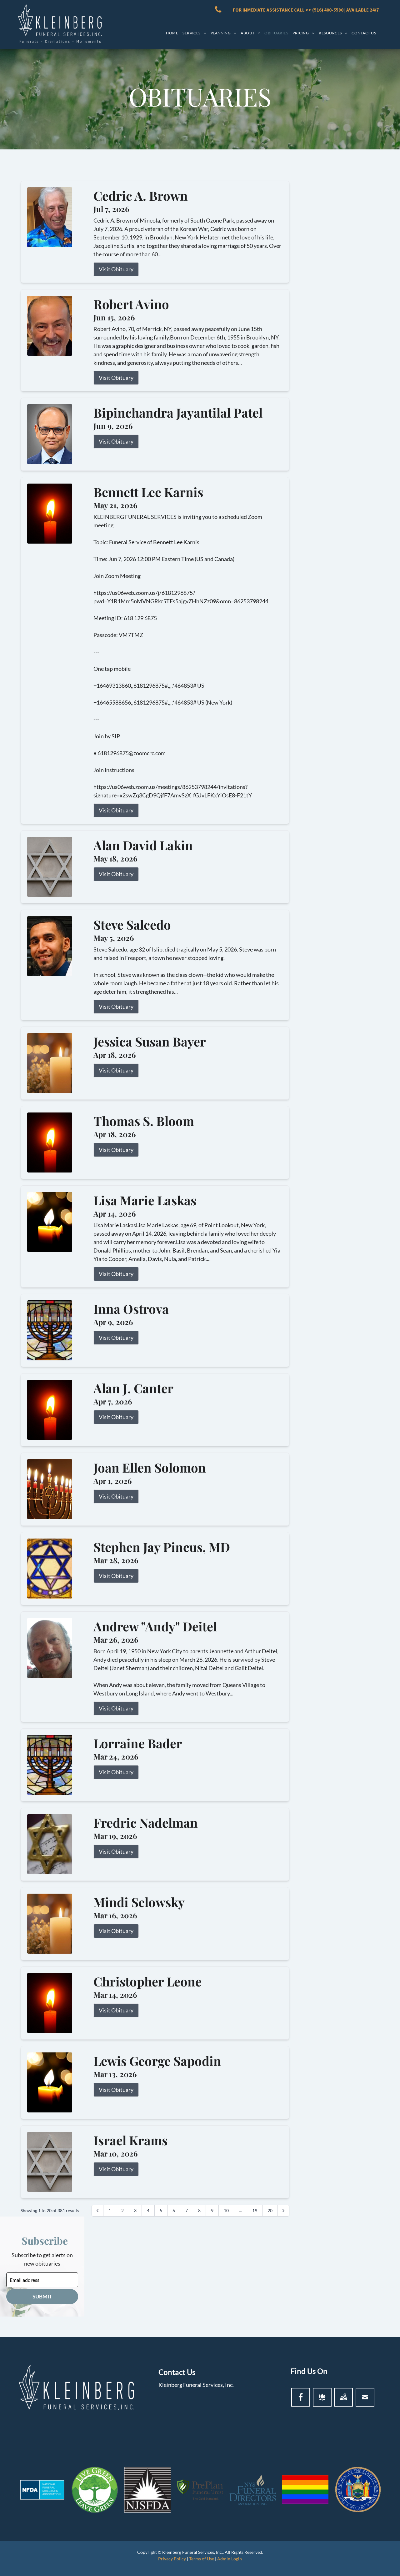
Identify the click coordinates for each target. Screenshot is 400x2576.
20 (270, 2210)
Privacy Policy (172, 2559)
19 (255, 2210)
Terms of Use (202, 2559)
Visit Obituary (116, 269)
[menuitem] (172, 33)
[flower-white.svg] (322, 2397)
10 (226, 2210)
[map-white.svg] (343, 2397)
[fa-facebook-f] (301, 2397)
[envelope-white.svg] (365, 2397)
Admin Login (230, 2559)
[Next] (283, 2211)
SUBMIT (42, 2296)
